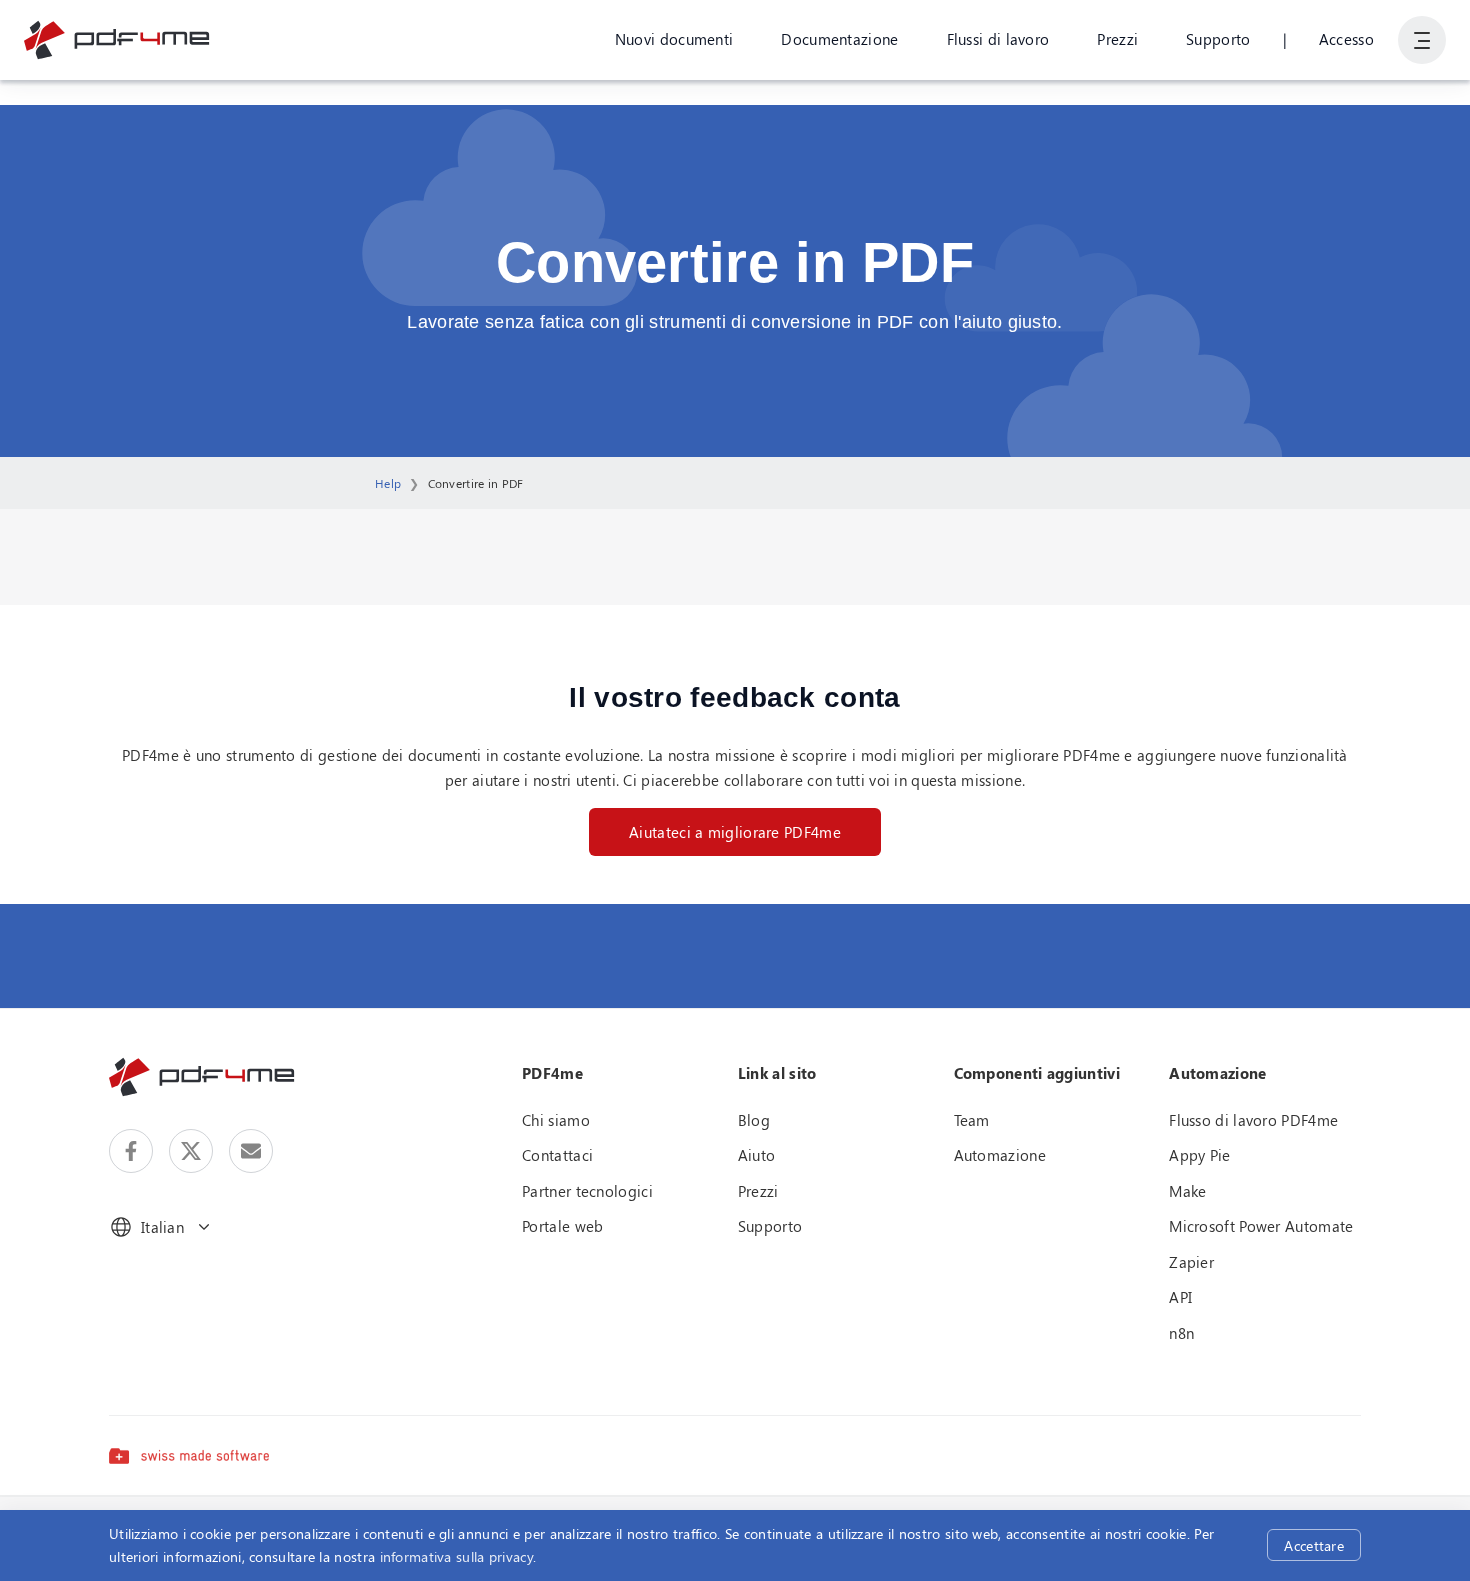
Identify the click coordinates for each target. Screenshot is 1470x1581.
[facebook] (131, 1151)
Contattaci (557, 1155)
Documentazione (839, 39)
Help (388, 483)
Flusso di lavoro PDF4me (1253, 1120)
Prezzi (1117, 39)
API (1180, 1297)
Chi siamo (556, 1120)
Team (972, 1120)
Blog (754, 1120)
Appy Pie (1199, 1155)
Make (1187, 1191)
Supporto (1218, 39)
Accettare (1314, 1545)
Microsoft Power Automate (1261, 1226)
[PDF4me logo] (117, 40)
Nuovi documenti (674, 39)
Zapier (1191, 1262)
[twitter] (191, 1151)
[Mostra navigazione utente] (1422, 40)
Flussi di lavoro (998, 39)
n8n (1181, 1333)
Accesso (1346, 39)
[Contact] (251, 1151)
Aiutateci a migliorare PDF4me (735, 832)
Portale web (562, 1226)
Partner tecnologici (587, 1191)
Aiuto (757, 1155)
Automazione (1000, 1155)
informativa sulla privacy (457, 1556)
